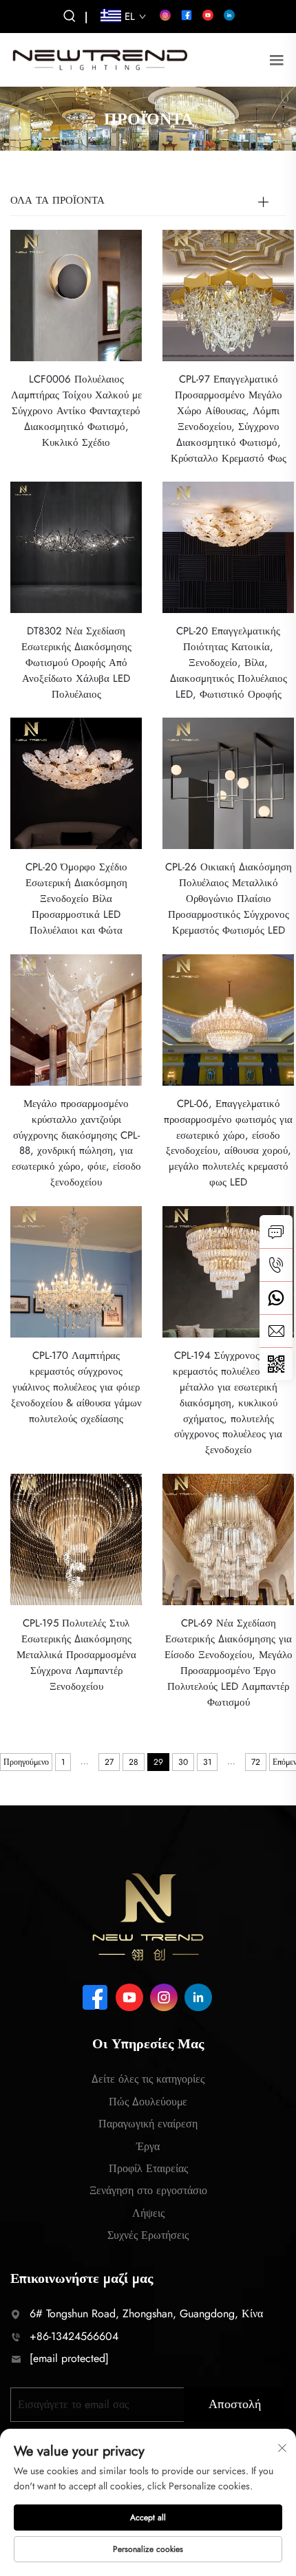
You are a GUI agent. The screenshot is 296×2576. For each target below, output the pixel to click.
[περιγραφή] (148, 1916)
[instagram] (165, 15)
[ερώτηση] (276, 1232)
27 (109, 1762)
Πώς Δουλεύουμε (148, 2102)
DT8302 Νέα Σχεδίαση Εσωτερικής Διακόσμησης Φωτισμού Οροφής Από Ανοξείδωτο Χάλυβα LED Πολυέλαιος (76, 663)
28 (134, 1762)
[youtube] (208, 15)
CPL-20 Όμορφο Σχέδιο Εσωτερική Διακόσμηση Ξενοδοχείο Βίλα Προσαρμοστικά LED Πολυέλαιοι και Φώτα (76, 899)
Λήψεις (148, 2213)
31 (207, 1762)
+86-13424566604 (74, 2336)
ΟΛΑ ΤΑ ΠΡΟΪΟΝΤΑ (57, 200)
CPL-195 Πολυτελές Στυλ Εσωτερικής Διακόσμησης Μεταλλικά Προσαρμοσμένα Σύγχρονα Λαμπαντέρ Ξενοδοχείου (76, 1655)
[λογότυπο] (100, 59)
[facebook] (187, 15)
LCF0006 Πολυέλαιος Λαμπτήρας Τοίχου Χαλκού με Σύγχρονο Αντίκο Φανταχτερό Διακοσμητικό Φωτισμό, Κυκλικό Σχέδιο (76, 411)
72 (256, 1762)
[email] (276, 1331)
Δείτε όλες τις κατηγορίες (148, 2079)
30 (183, 1762)
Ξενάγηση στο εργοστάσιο (148, 2190)
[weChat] (276, 1364)
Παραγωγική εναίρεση (148, 2124)
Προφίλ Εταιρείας (148, 2168)
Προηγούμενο (26, 1762)
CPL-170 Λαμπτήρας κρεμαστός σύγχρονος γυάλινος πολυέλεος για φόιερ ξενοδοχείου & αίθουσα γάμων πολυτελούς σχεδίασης (76, 1387)
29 (158, 1762)
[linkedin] (229, 15)
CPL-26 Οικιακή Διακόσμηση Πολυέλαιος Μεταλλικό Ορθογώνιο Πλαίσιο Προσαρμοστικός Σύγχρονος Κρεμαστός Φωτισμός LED (229, 899)
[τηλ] (276, 1265)
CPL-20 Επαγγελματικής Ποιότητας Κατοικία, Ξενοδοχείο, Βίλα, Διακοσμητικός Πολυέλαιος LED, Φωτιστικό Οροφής (229, 663)
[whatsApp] (276, 1298)
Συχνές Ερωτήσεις (148, 2235)
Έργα (148, 2146)
